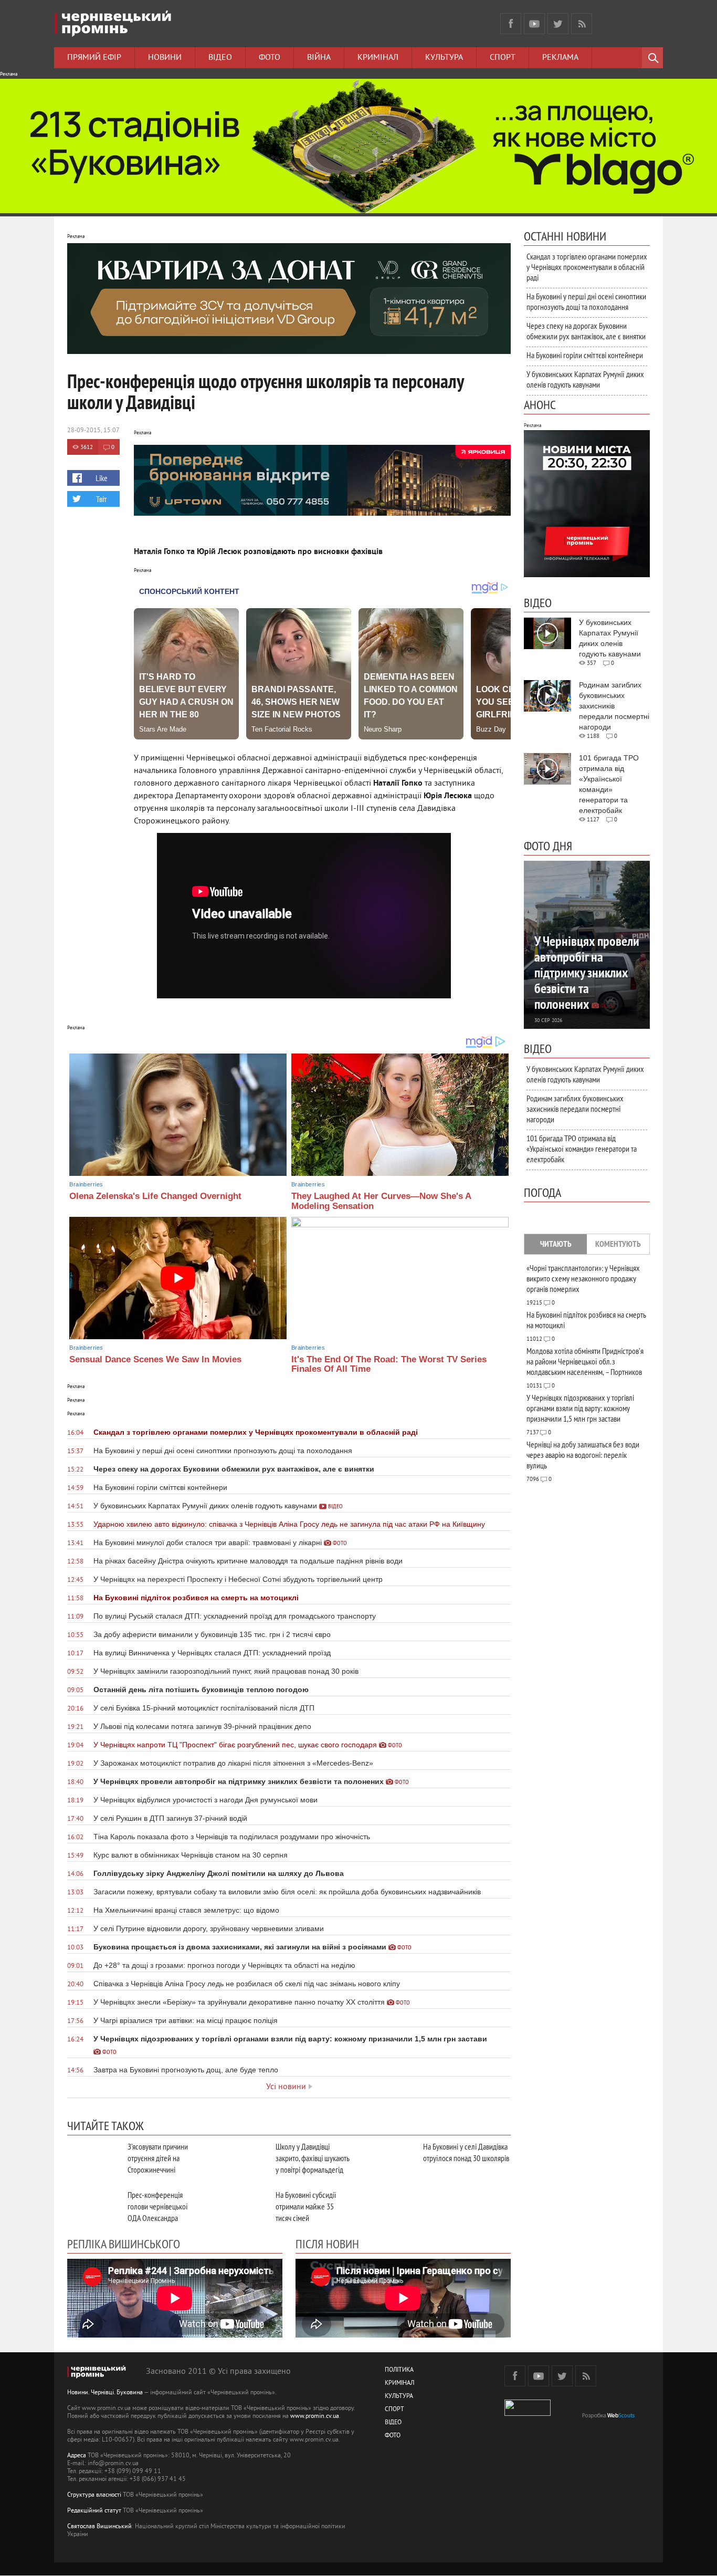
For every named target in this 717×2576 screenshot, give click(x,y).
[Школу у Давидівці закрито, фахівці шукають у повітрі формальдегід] (241, 2158)
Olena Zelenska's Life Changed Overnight (155, 1196)
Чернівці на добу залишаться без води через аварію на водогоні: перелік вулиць (583, 1455)
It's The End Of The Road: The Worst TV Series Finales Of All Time (389, 1364)
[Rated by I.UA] (528, 2414)
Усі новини (286, 2087)
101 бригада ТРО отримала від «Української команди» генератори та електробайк (582, 1149)
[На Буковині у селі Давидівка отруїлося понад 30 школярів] (389, 2158)
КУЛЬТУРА (399, 2397)
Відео (220, 58)
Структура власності (94, 2495)
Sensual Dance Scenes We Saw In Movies (155, 1359)
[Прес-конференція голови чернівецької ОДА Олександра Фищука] (93, 2207)
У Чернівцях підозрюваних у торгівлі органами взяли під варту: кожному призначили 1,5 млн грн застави (580, 1408)
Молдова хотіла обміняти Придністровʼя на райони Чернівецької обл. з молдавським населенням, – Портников (585, 1361)
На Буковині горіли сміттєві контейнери (585, 355)
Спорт (503, 58)
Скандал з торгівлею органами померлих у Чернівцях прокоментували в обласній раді (587, 267)
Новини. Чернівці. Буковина (105, 2393)
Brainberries (86, 1184)
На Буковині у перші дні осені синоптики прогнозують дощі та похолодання (586, 301)
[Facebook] (511, 24)
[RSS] (582, 24)
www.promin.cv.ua (315, 2417)
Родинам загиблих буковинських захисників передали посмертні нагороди (575, 1109)
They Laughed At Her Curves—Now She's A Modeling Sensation (381, 1201)
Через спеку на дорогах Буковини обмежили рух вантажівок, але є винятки (586, 331)
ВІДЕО (393, 2423)
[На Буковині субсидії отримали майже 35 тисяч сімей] (241, 2207)
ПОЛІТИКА (399, 2370)
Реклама (560, 58)
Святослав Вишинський (99, 2527)
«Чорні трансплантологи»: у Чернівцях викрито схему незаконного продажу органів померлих (583, 1278)
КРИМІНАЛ (399, 2384)
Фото (270, 58)
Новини (165, 58)
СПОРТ (394, 2410)
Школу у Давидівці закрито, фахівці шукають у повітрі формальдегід (313, 2158)
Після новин (327, 2244)
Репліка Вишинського (124, 2244)
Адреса (77, 2456)
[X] (558, 24)
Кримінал (378, 58)
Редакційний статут (94, 2511)
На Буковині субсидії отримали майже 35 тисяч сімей (306, 2206)
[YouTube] (534, 24)
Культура (444, 58)
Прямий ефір (94, 58)
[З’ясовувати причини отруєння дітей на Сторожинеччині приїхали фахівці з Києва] (93, 2158)
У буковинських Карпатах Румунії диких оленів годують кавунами (585, 379)
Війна (319, 58)
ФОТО (393, 2436)
